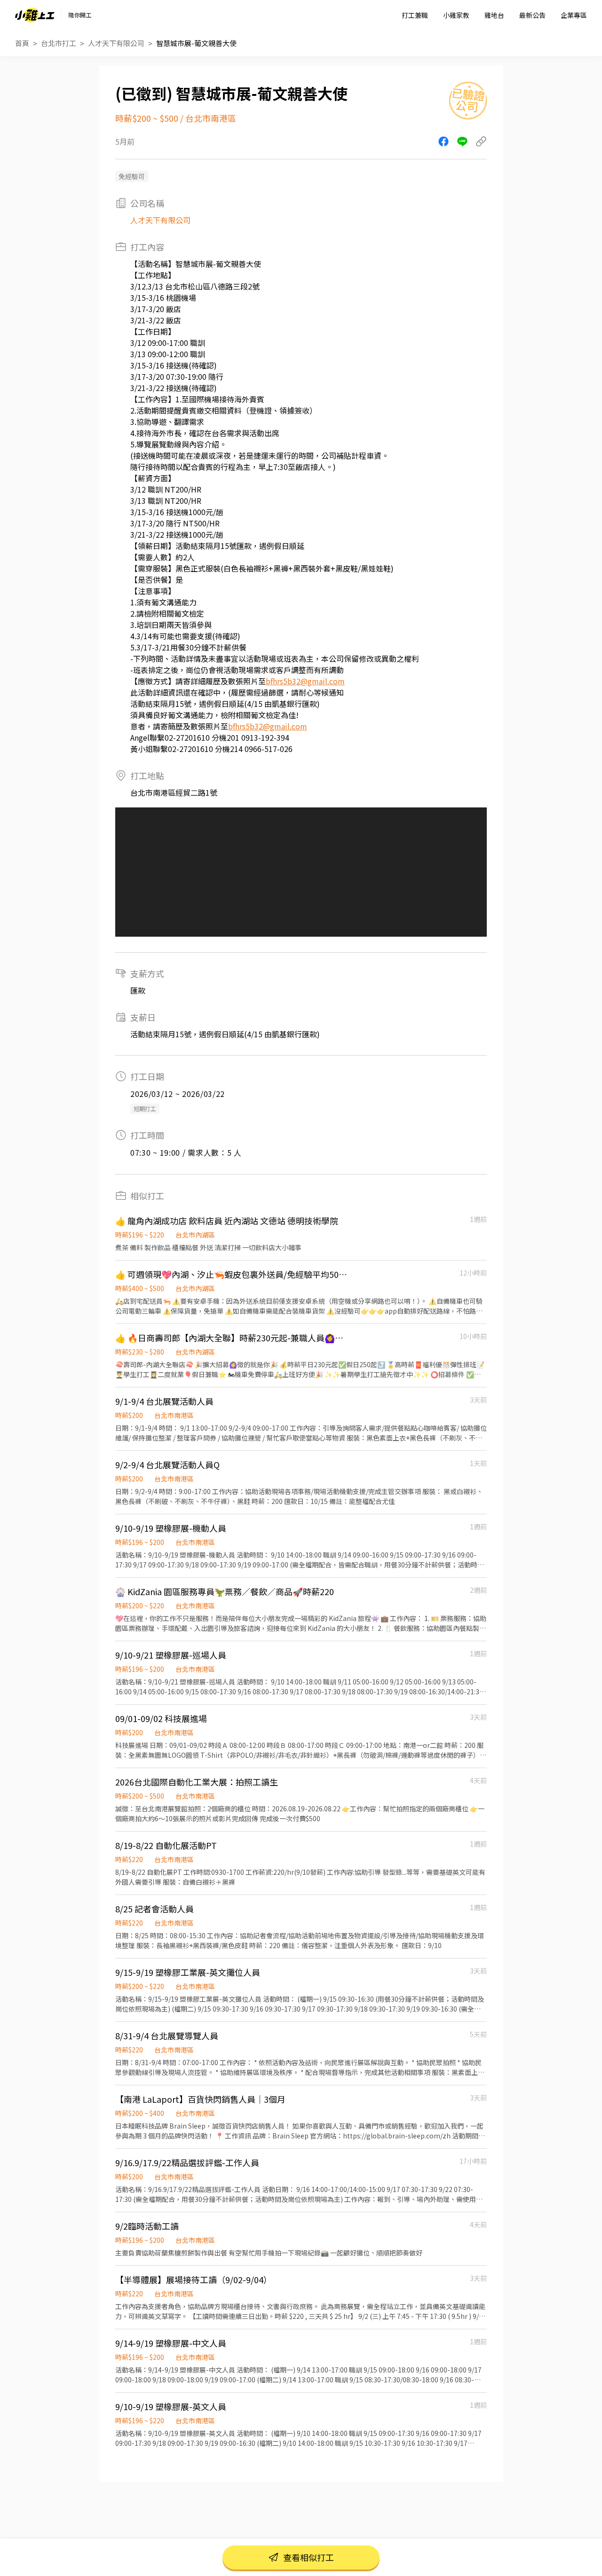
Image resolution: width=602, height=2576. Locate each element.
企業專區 (574, 15)
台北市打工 (59, 43)
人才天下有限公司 (116, 43)
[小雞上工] (35, 15)
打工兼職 (415, 15)
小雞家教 (456, 15)
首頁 (22, 43)
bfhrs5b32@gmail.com (305, 681)
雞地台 (494, 15)
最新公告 (532, 15)
